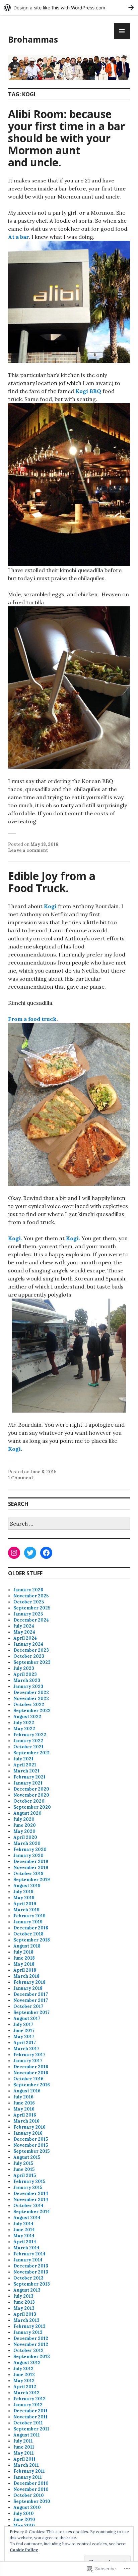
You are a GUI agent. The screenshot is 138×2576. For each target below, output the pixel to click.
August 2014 (27, 2218)
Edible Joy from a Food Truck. (52, 882)
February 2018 (29, 1982)
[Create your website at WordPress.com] (69, 8)
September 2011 (31, 2429)
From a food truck (32, 1019)
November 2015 (31, 2145)
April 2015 (25, 2175)
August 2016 (27, 2091)
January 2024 (28, 1644)
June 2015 (24, 2169)
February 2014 (29, 2254)
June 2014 (24, 2230)
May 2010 (24, 2526)
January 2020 (28, 1855)
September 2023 (32, 1662)
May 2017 (24, 2037)
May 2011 (24, 2453)
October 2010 (29, 2495)
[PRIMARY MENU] (122, 31)
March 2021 (26, 1771)
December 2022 (31, 1692)
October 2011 (28, 2423)
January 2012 (28, 2405)
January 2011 (28, 2477)
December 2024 (31, 1620)
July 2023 (24, 1668)
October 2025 (29, 1602)
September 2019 (32, 1880)
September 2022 (32, 1711)
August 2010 (27, 2507)
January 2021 (28, 1783)
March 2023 (27, 1680)
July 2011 (23, 2441)
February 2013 (29, 2326)
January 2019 (28, 1922)
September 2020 (32, 1807)
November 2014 (31, 2200)
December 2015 (31, 2139)
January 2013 (28, 2332)
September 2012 (32, 2356)
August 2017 (27, 2018)
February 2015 (29, 2181)
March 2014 (26, 2248)
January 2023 (28, 1686)
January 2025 (28, 1614)
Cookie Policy (24, 2550)
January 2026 (28, 1590)
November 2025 (31, 1596)
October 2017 (28, 2006)
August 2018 (27, 1946)
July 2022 (24, 1723)
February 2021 (29, 1777)
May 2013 (24, 2308)
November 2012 (31, 2344)
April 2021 (25, 1765)
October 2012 (28, 2350)
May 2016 (24, 2109)
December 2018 (31, 1928)
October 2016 (28, 2079)
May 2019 (24, 1898)
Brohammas (33, 39)
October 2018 (28, 1934)
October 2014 (28, 2206)
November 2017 (31, 2000)
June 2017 (24, 2031)
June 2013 (24, 2302)
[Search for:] (69, 1524)
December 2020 (31, 1789)
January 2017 (28, 2061)
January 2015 (28, 2187)
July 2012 (23, 2369)
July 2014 (23, 2224)
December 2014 (31, 2194)
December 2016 (31, 2067)
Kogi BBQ (88, 391)
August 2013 (27, 2290)
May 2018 (24, 1964)
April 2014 (25, 2242)
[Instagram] (14, 1553)
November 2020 (31, 1795)
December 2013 (31, 2266)
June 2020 (25, 1825)
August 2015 (27, 2157)
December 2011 (30, 2411)
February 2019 (29, 1916)
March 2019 (26, 1910)
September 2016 (32, 2085)
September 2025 (32, 1608)
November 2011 (30, 2417)
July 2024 (24, 1626)
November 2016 (31, 2073)
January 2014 (28, 2260)
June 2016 (24, 2103)
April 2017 (25, 2043)
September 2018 (32, 1940)
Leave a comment (28, 850)
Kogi (50, 906)
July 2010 (24, 2513)
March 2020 (27, 1843)
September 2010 (32, 2501)
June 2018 (24, 1958)
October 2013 (28, 2278)
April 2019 (25, 1904)
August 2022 (27, 1717)
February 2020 (30, 1849)
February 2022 (30, 1735)
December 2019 (31, 1861)
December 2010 (31, 2483)
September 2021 (32, 1753)
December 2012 (31, 2338)
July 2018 (23, 1952)
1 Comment (21, 1478)
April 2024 (25, 1638)
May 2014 (24, 2236)
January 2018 (28, 1988)
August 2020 (27, 1813)
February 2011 (29, 2471)
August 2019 (27, 1886)
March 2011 (26, 2465)
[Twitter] (30, 1553)
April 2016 (25, 2115)
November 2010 (31, 2489)
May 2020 (24, 1831)
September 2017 (31, 2012)
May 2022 (24, 1729)
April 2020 (25, 1837)
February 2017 (29, 2055)
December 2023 (31, 1650)
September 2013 (32, 2284)
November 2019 (31, 1868)
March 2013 (26, 2320)
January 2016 (28, 2133)
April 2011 (24, 2459)
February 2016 (29, 2127)
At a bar (18, 237)
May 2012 (24, 2381)
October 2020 (29, 1801)
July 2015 (23, 2163)
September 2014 (32, 2212)
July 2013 (23, 2296)
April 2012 (25, 2387)
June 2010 (24, 2519)
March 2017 (26, 2049)
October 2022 (29, 1705)
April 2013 (25, 2314)
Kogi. (15, 1238)
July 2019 (23, 1892)
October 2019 (28, 1874)
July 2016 (23, 2097)
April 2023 (25, 1674)
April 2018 (25, 1970)
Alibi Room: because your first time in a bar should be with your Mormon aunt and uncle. (66, 138)
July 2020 (24, 1819)
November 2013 (31, 2272)
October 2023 (29, 1656)
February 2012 (29, 2399)
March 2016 (26, 2121)
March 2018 (26, 1976)
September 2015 (31, 2151)
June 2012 (24, 2375)
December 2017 (31, 1994)
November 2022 (31, 1698)
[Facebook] (46, 1553)
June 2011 (24, 2447)
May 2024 (24, 1632)
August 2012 (27, 2363)
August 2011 (27, 2435)
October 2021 (28, 1747)
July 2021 (23, 1759)
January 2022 (28, 1741)
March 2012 (26, 2393)
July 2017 (23, 2024)
